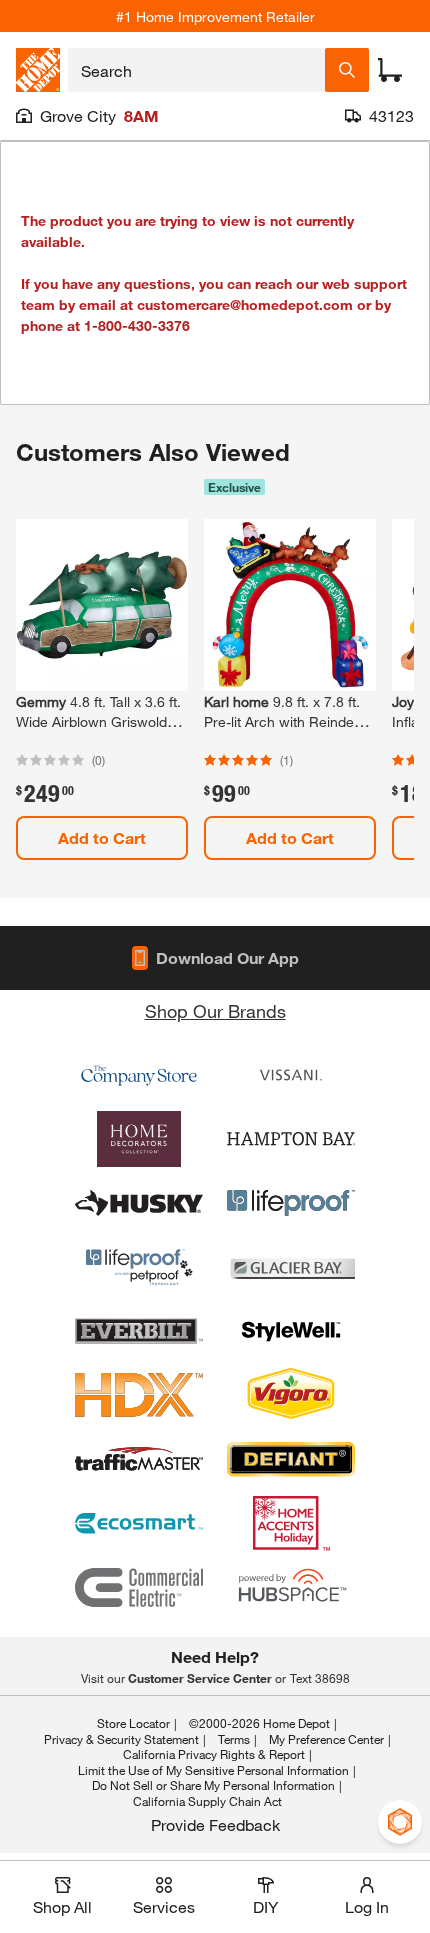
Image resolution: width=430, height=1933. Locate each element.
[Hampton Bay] (291, 1139)
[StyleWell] (291, 1331)
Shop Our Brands (215, 1011)
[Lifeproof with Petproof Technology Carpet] (139, 1267)
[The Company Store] (139, 1075)
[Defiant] (291, 1459)
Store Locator (133, 1723)
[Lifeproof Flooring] (291, 1203)
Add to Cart (102, 837)
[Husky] (139, 1203)
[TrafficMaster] (139, 1459)
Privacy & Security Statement (121, 1739)
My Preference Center (326, 1739)
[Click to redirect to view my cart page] (390, 70)
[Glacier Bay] (291, 1267)
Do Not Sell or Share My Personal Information (213, 1785)
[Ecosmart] (139, 1523)
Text (320, 1678)
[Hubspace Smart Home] (291, 1587)
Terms (234, 1739)
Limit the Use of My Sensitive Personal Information (213, 1770)
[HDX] (139, 1395)
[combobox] (196, 70)
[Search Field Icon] (347, 70)
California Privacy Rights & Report (214, 1754)
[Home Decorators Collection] (139, 1139)
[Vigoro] (291, 1395)
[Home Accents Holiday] (291, 1523)
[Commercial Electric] (139, 1587)
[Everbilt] (139, 1331)
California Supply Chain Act (207, 1801)
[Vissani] (291, 1075)
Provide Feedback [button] (215, 1824)
